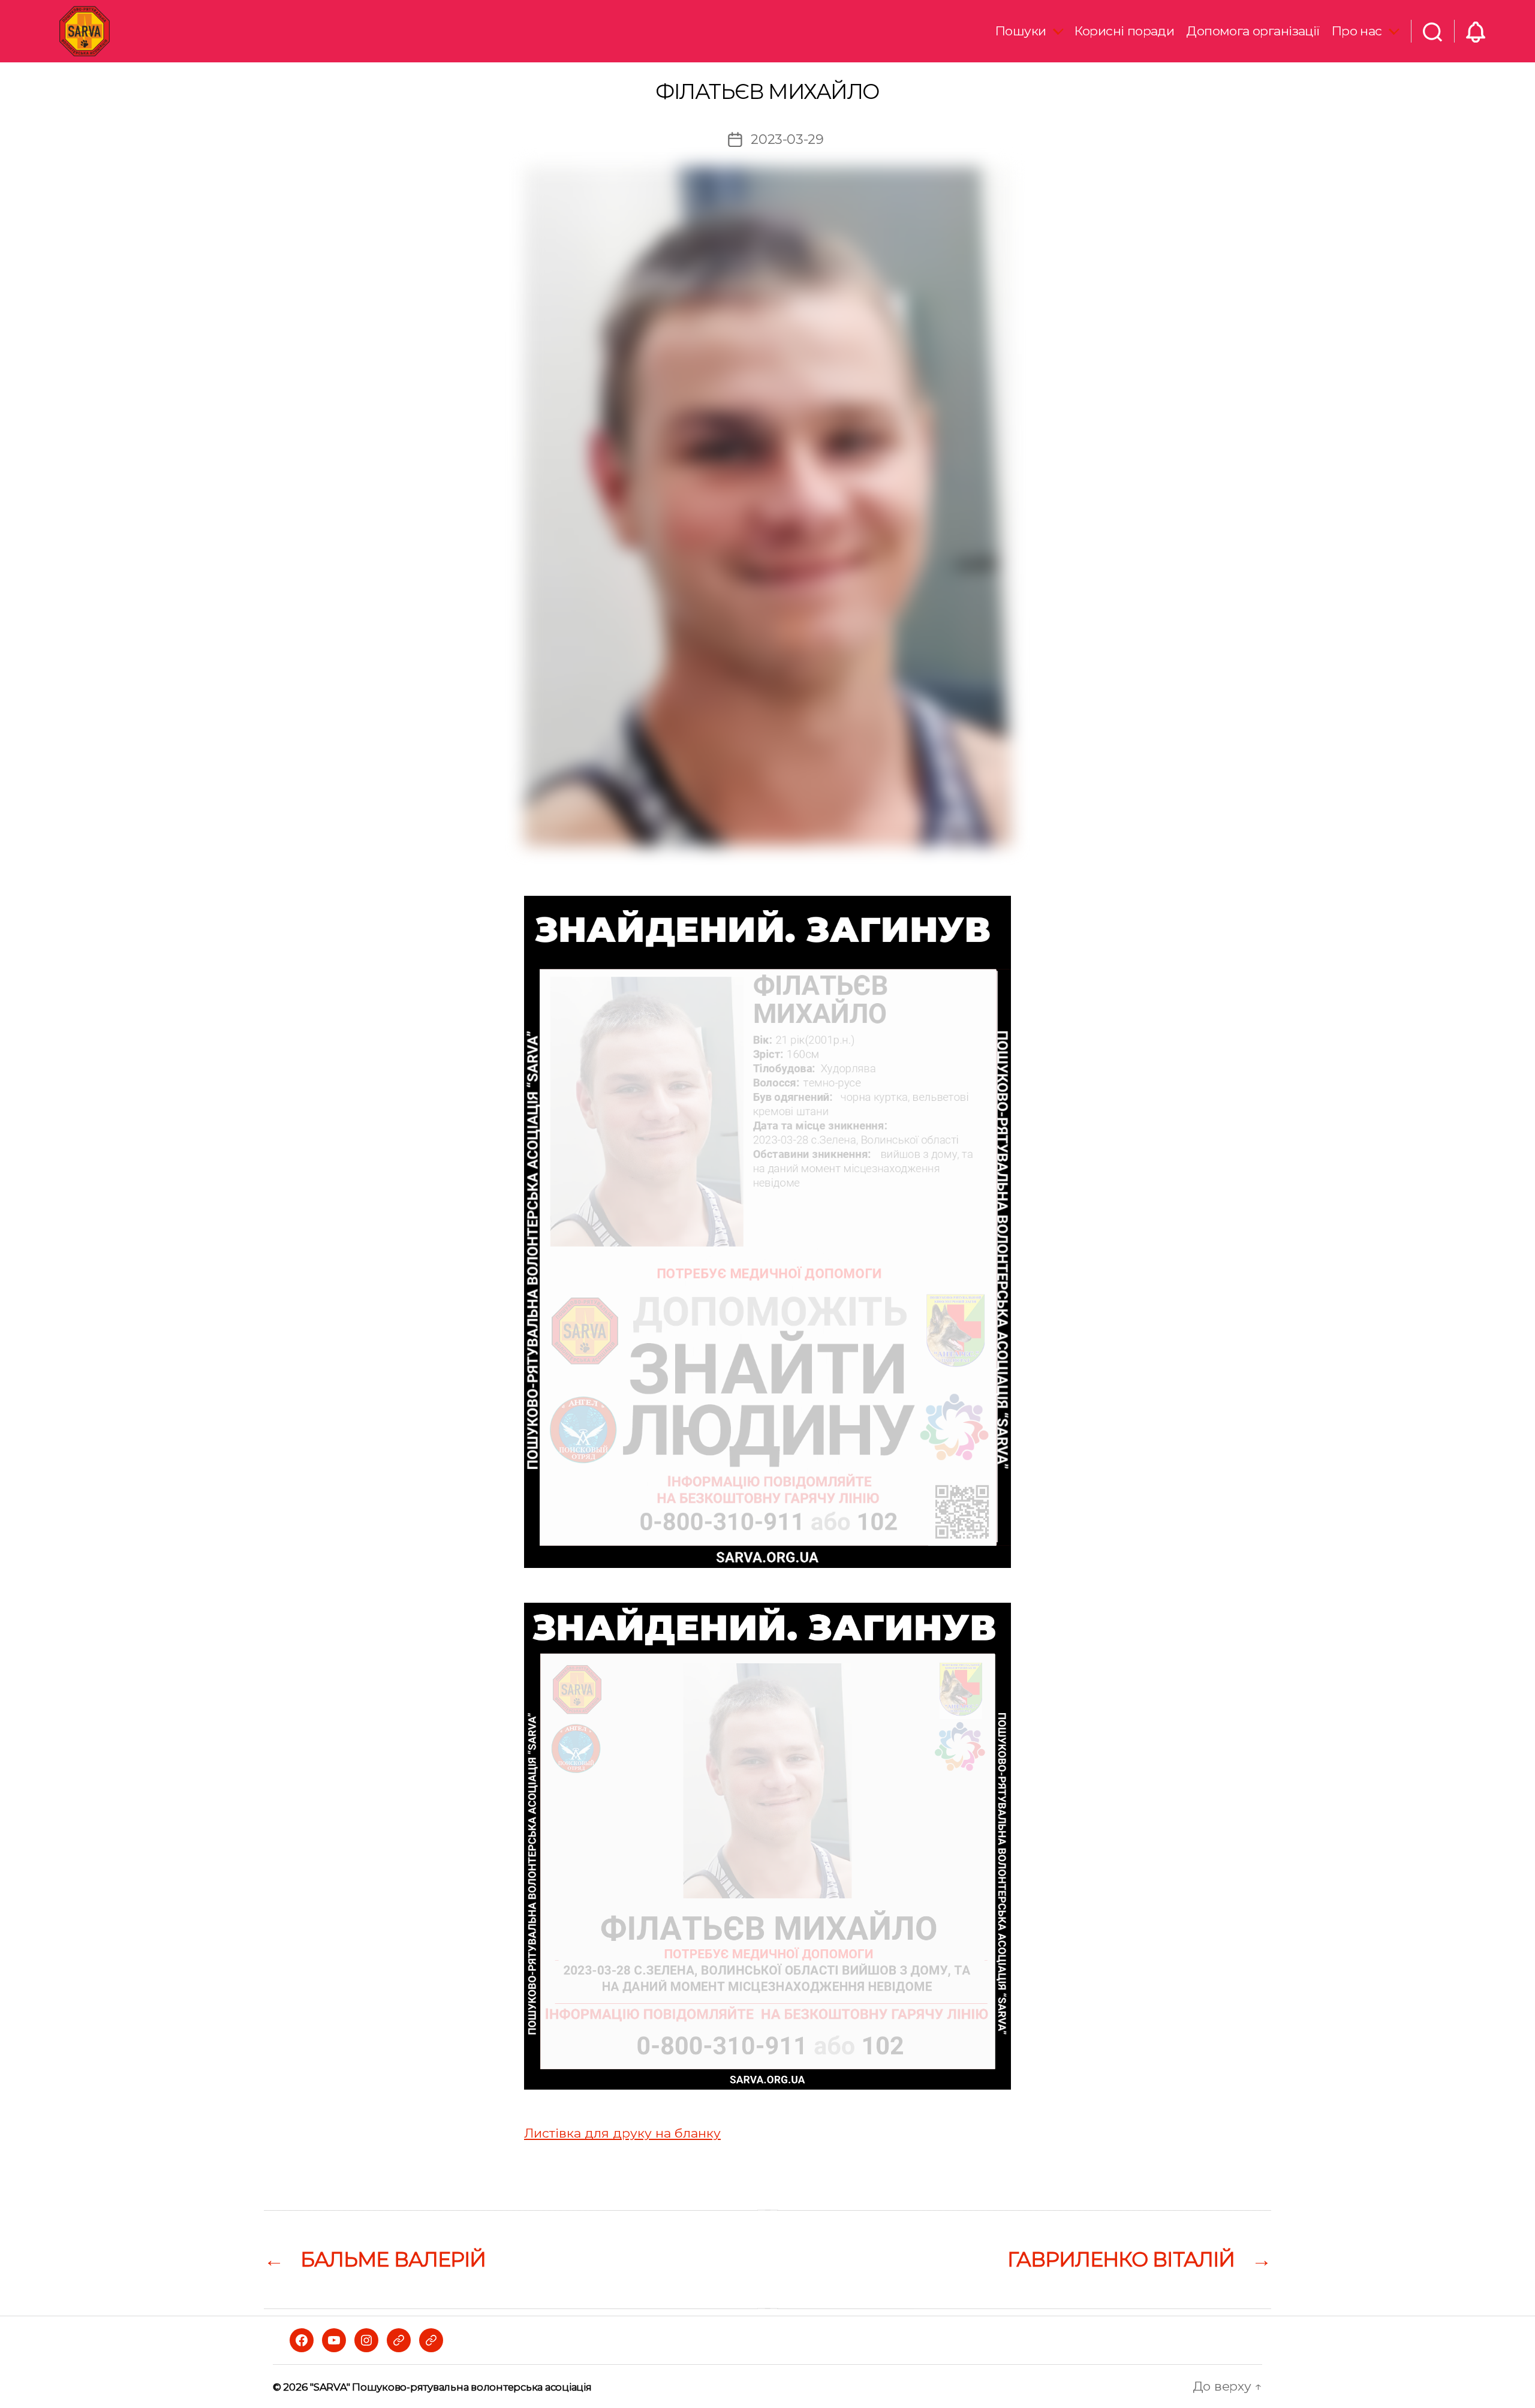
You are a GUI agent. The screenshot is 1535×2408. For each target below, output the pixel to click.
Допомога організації (1253, 31)
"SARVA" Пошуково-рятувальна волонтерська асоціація (451, 2387)
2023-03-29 (787, 139)
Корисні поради (1124, 31)
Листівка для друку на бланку (622, 2133)
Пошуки (1021, 31)
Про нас (1357, 31)
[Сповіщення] (1476, 31)
